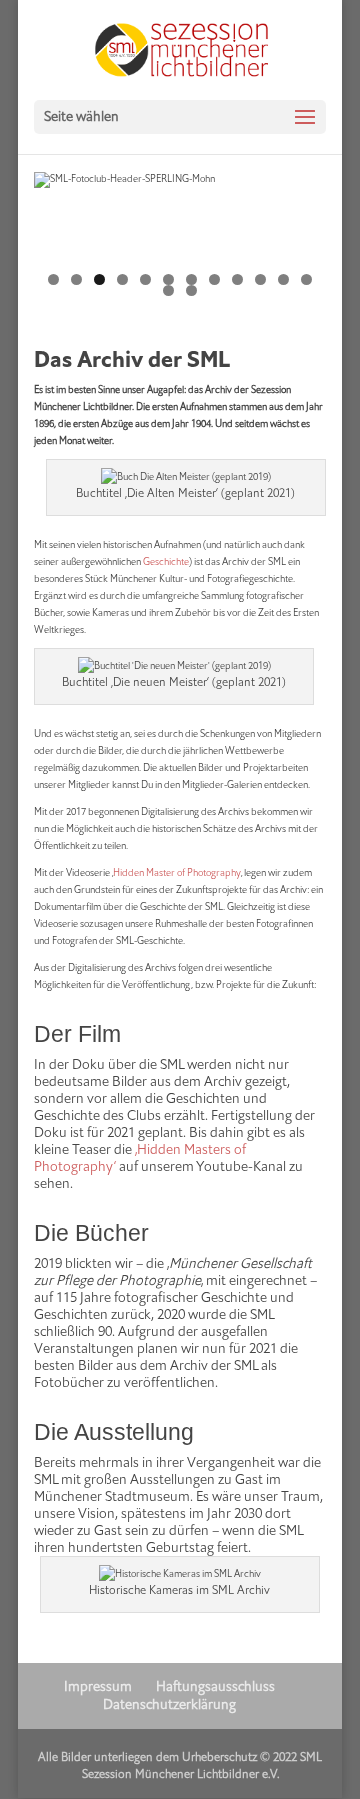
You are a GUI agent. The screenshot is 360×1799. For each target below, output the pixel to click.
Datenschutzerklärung (169, 1704)
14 (191, 290)
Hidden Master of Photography (177, 872)
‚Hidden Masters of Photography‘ (140, 1158)
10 (260, 279)
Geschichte (166, 561)
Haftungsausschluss (215, 1686)
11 (283, 279)
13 (168, 290)
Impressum (98, 1686)
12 (306, 279)
